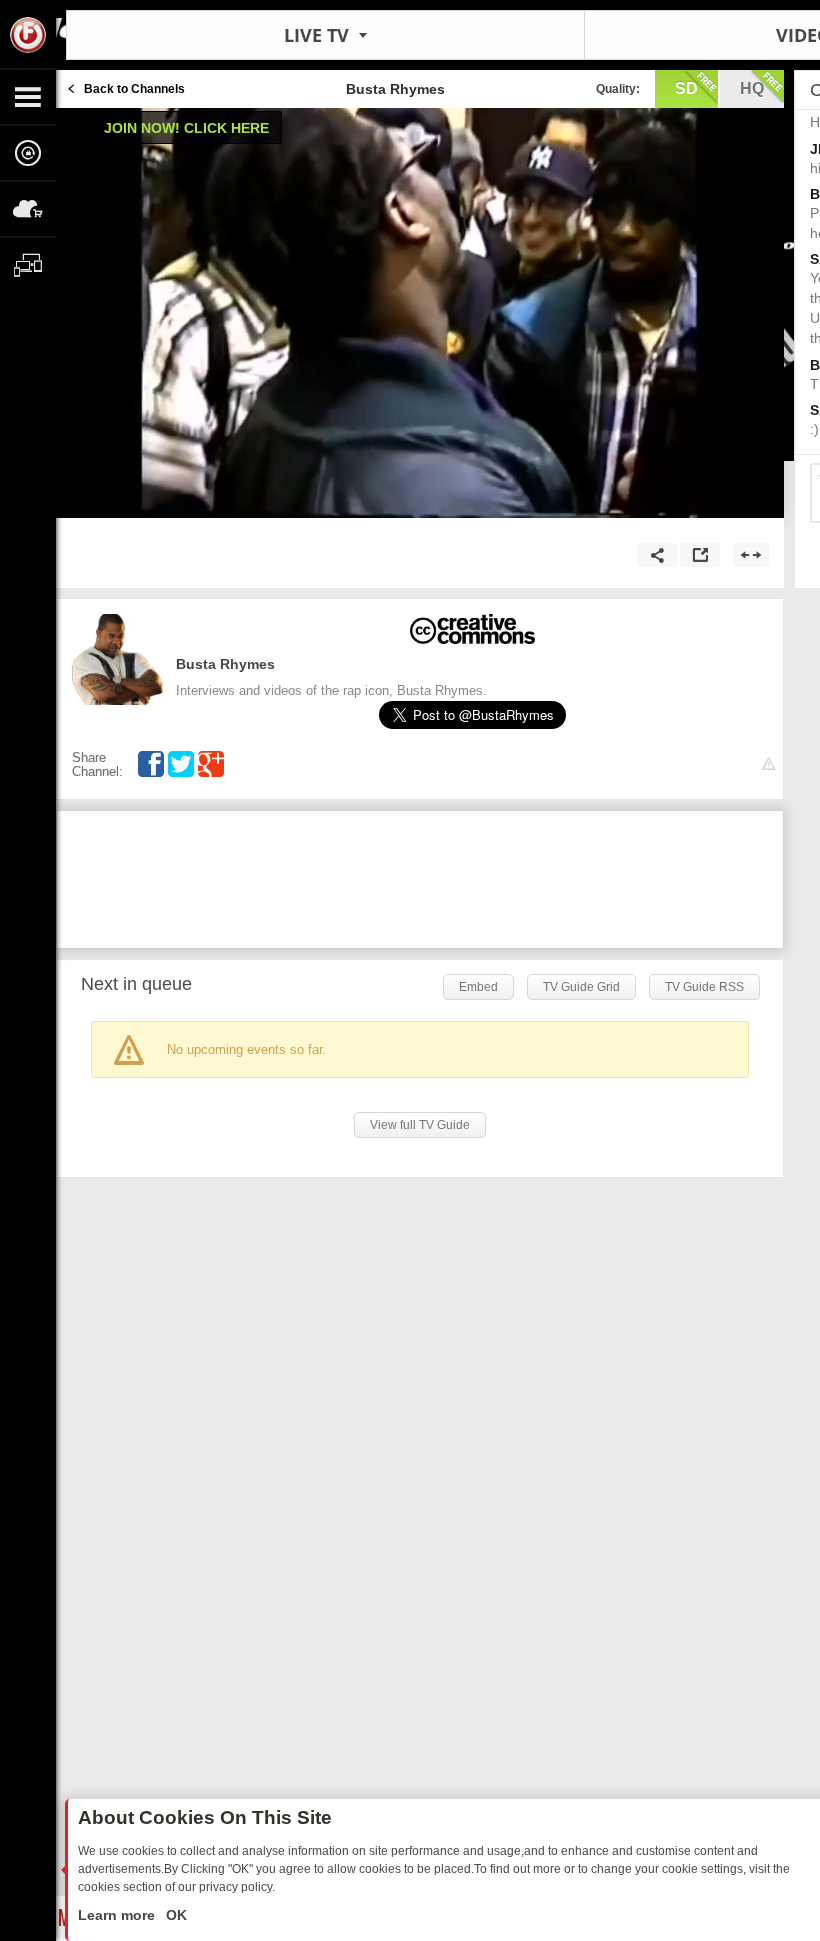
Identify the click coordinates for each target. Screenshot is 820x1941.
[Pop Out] (700, 555)
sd (686, 88)
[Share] (657, 555)
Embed (478, 987)
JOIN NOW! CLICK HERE (186, 128)
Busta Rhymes (225, 664)
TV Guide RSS (704, 987)
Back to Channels (134, 89)
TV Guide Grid (581, 987)
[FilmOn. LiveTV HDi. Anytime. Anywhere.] (28, 34)
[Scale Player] (751, 555)
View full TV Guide (420, 1125)
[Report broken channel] (768, 764)
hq (752, 88)
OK (174, 1915)
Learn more (118, 1915)
